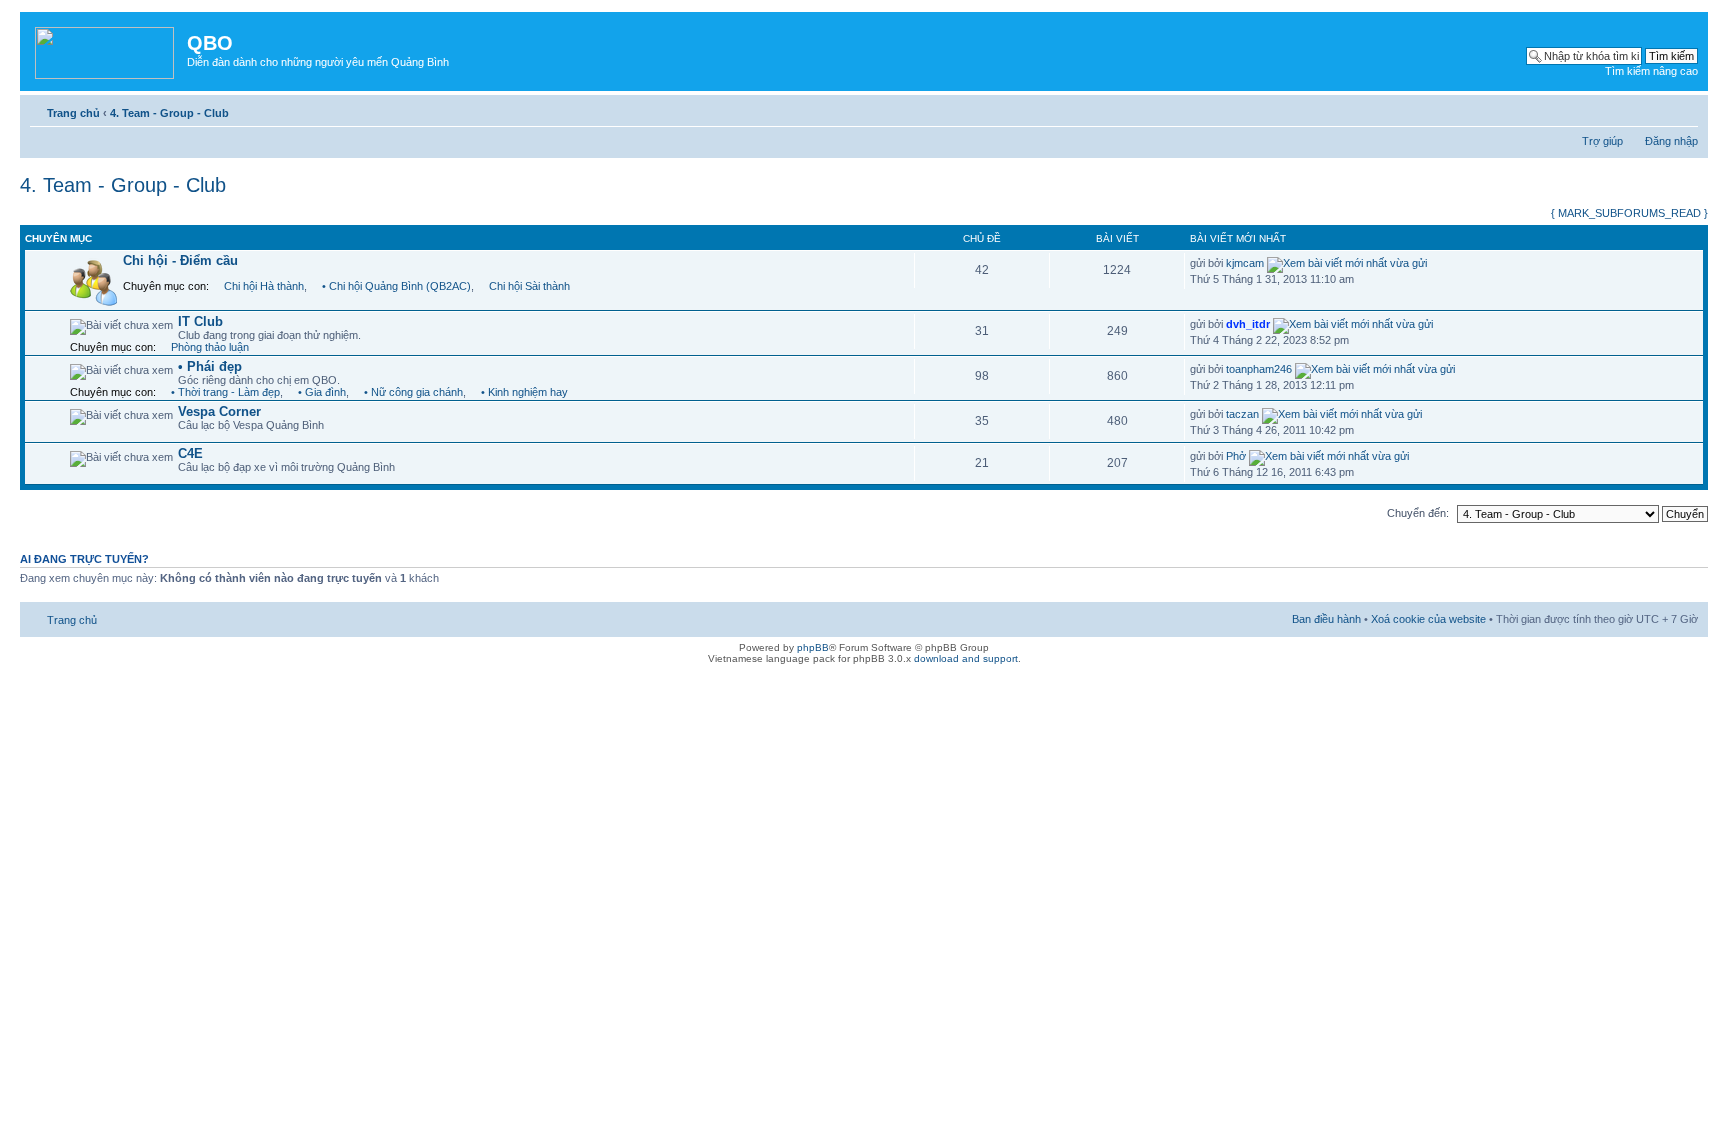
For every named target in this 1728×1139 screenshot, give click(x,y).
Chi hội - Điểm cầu (180, 260)
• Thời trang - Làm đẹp (225, 392)
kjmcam (1245, 263)
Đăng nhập (1671, 141)
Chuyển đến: (1418, 513)
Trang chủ (73, 113)
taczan (1242, 414)
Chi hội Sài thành (529, 286)
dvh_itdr (1248, 324)
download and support (966, 658)
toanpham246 (1259, 369)
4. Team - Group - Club (169, 113)
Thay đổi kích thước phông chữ (1683, 109)
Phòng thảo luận (210, 347)
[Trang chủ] (106, 49)
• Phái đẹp (210, 366)
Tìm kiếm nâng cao (1651, 71)
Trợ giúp (1602, 141)
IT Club (200, 321)
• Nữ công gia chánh (413, 392)
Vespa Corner (219, 411)
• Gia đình (322, 392)
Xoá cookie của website (1428, 619)
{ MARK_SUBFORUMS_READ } (1629, 213)
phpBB (813, 647)
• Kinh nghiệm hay (524, 392)
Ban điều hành (1326, 619)
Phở (1236, 456)
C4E (190, 453)
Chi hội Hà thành (264, 286)
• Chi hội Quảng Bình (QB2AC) (396, 286)
